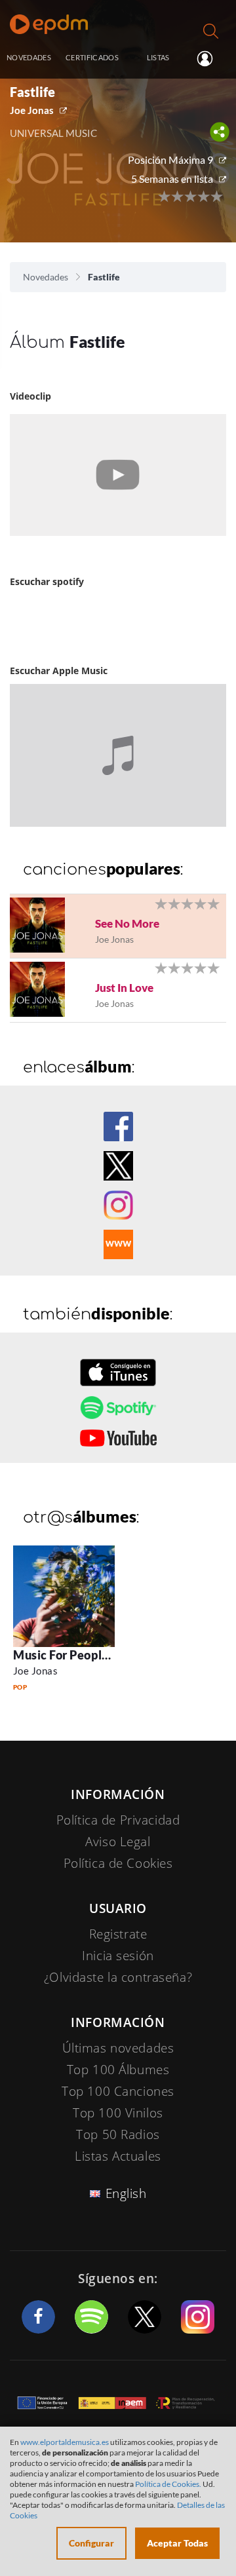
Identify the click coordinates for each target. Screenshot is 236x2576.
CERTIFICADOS (92, 57)
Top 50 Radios (118, 2134)
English (126, 2193)
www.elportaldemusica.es (65, 2442)
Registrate (118, 1934)
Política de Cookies (118, 1863)
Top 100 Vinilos (118, 2113)
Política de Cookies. (168, 2484)
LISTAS (158, 57)
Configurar (91, 2543)
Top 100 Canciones (118, 2091)
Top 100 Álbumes (118, 2070)
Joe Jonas (32, 110)
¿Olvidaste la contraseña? (118, 1977)
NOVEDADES (29, 57)
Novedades (46, 277)
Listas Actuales (118, 2156)
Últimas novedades (118, 2048)
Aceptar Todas (177, 2543)
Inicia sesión (210, 58)
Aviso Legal (118, 1842)
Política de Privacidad (118, 1820)
